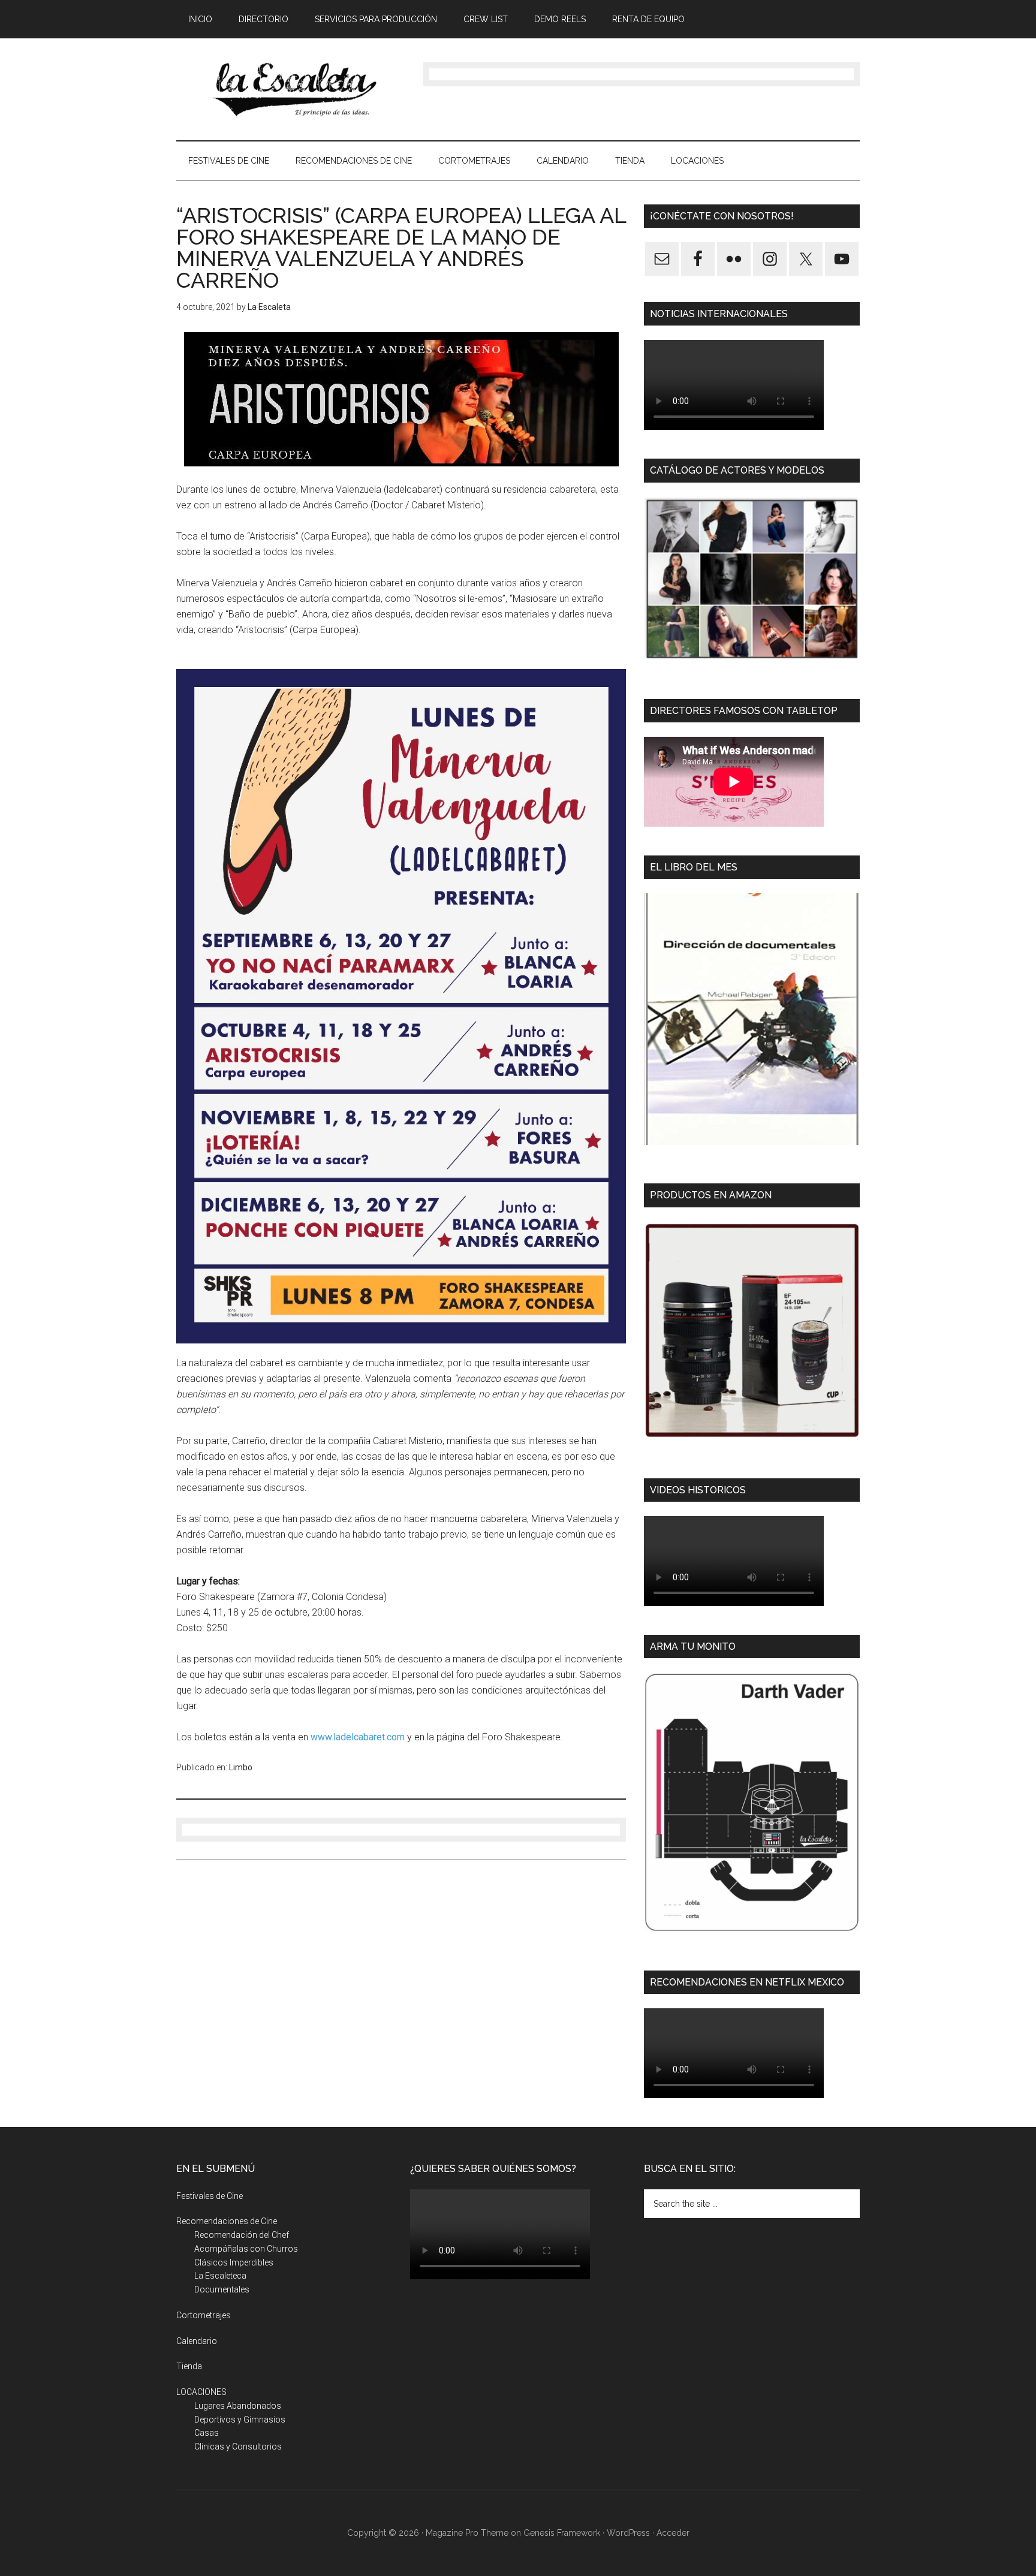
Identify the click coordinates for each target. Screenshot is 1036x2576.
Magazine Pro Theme (467, 2533)
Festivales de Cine (210, 2196)
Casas (207, 2433)
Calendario (197, 2341)
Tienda (189, 2366)
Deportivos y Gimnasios (240, 2420)
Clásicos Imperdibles (234, 2262)
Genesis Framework (562, 2533)
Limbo (241, 1767)
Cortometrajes (204, 2315)
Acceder (673, 2533)
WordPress (628, 2533)
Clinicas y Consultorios (238, 2447)
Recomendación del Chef (242, 2235)
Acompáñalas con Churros (246, 2249)
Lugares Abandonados (238, 2406)
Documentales (222, 2289)
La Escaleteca (220, 2276)
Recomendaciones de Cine (227, 2221)
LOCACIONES (201, 2392)
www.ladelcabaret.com (358, 1737)
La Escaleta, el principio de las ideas (290, 89)
